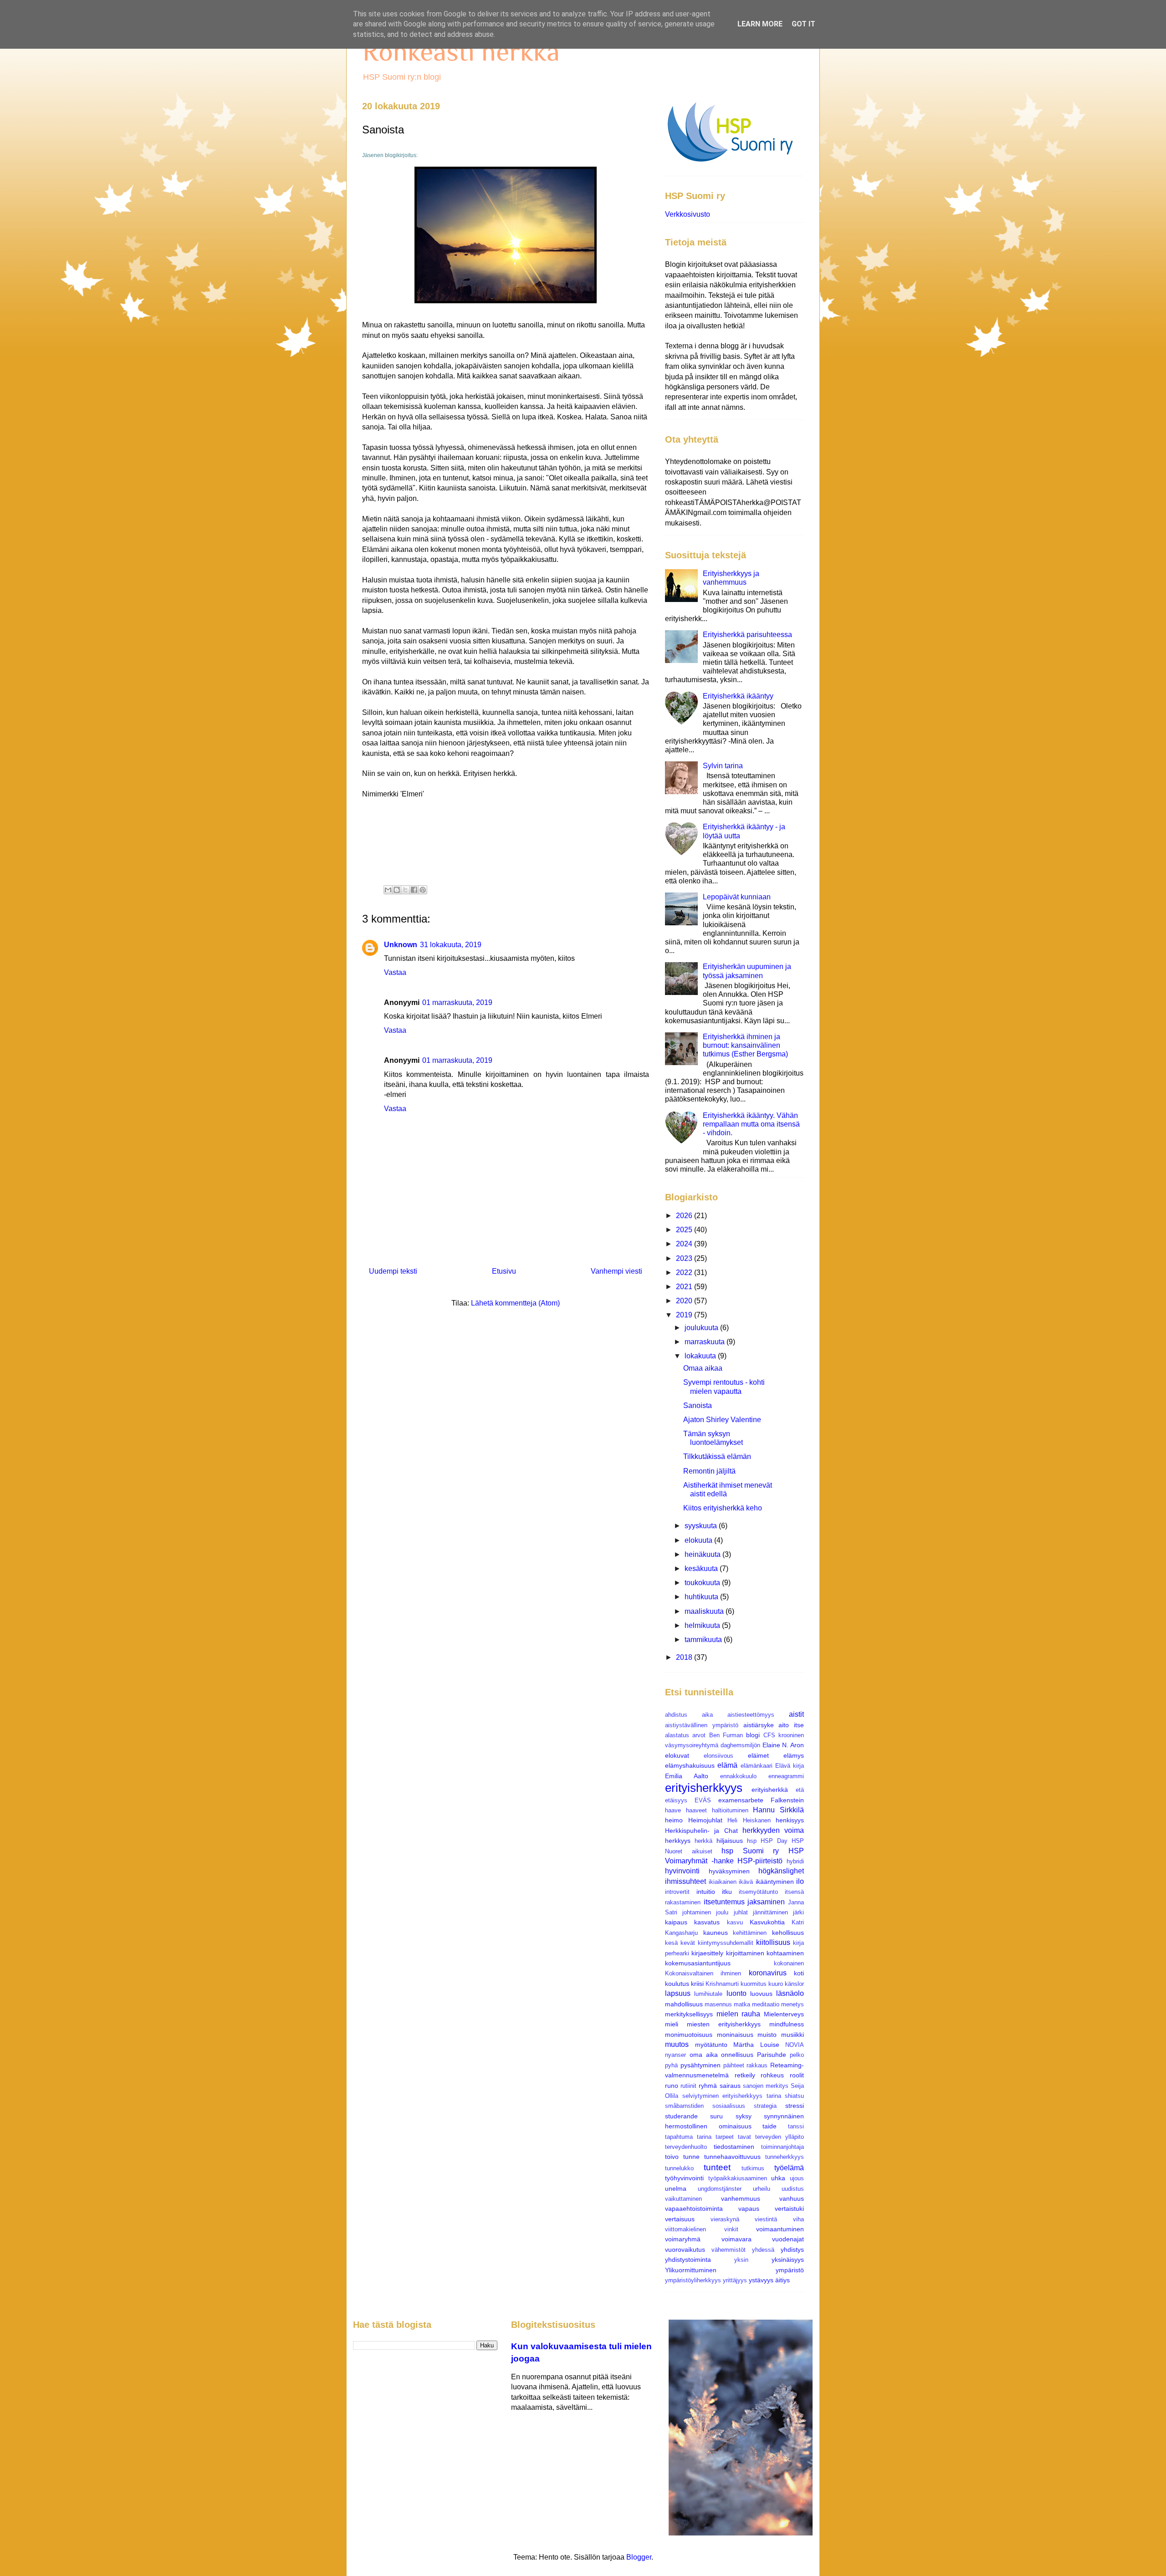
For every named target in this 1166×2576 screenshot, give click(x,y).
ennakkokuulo (738, 1776)
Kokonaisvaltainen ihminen (703, 1973)
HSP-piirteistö (760, 1861)
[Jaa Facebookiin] (414, 890)
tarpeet (725, 2137)
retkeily (745, 2075)
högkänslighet (781, 1871)
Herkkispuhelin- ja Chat (701, 1831)
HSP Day (774, 1841)
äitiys (782, 2280)
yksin (741, 2260)
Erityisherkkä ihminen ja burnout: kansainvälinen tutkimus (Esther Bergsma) (745, 1045)
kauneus (716, 1933)
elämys (794, 1755)
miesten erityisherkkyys (724, 2024)
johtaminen (697, 1912)
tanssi (796, 2126)
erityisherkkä (770, 1790)
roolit (797, 2075)
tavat (744, 2137)
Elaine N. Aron (783, 1745)
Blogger (639, 2557)
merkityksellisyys (689, 2014)
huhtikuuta (702, 1597)
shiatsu (794, 2096)
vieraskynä (725, 2219)
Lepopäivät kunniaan (737, 897)
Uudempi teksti (393, 1271)
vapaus (749, 2209)
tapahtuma (679, 2137)
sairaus (730, 2086)
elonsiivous (719, 1756)
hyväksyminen (729, 1871)
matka (742, 2004)
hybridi (795, 1861)
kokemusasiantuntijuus (698, 1963)
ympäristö (790, 2270)
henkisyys (790, 1820)
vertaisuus (680, 2219)
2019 (685, 1315)
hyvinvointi (682, 1871)
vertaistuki (789, 2209)
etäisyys (676, 1800)
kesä (671, 1943)
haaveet (696, 1810)
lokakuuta (701, 1356)
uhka (778, 2178)
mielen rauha (739, 2014)
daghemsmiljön (740, 1745)
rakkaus (757, 2065)
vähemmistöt (729, 2250)
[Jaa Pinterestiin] (423, 890)
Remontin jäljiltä (709, 1471)
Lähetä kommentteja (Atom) (515, 1303)
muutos (677, 2044)
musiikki (793, 2035)
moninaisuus (735, 2035)
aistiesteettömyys (751, 1715)
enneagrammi (786, 1776)
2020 (685, 1301)
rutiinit (688, 2086)
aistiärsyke (759, 1725)
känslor (794, 1984)
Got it (803, 24)
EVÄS (703, 1800)
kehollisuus (788, 1933)
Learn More (760, 24)
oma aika (704, 2055)
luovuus (761, 1994)
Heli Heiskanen (749, 1820)
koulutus (677, 1984)
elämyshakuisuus (690, 1765)
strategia (765, 2106)
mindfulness (787, 2024)
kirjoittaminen (745, 1953)
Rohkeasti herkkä (461, 51)
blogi (753, 1735)
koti (799, 1973)
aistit (796, 1714)
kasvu (735, 1922)
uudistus (793, 2189)
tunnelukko (679, 2168)
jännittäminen (770, 1912)
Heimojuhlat (705, 1820)
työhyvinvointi (684, 2178)
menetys (793, 2004)
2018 (685, 1657)
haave (673, 1810)
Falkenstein (787, 1800)
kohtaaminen (785, 1953)
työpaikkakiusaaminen (738, 2178)
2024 (685, 1244)
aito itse (791, 1725)
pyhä (671, 2065)
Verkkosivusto (688, 214)
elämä (727, 1765)
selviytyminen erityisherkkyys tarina (732, 2096)
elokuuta (699, 1540)
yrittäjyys (735, 2280)
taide (770, 2126)
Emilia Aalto (687, 1776)
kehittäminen (750, 1933)
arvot (699, 1735)
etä (800, 1790)
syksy (744, 2116)
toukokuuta (703, 1583)
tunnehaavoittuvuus (732, 2157)
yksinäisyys (788, 2260)
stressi (795, 2106)
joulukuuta (702, 1328)
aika (707, 1715)
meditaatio (766, 2004)
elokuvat (677, 1755)
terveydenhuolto (686, 2147)
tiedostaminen (734, 2147)
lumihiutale (708, 1994)
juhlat (741, 1912)
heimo (674, 1820)
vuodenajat (788, 2239)
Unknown (401, 945)
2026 (685, 1216)
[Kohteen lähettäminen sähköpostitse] (388, 890)
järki (798, 1912)
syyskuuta (702, 1526)
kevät (688, 1943)
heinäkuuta (703, 1554)
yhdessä (763, 2250)
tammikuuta (704, 1640)
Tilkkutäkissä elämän (717, 1456)
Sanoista (698, 1405)
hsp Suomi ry (750, 1851)
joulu (722, 1912)
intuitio (706, 1892)
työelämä (789, 2168)
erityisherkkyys (704, 1788)
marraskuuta (706, 1342)
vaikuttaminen (683, 2199)
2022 (685, 1273)
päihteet (734, 2065)
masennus (718, 2004)
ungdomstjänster (720, 2189)
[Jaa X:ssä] (405, 890)
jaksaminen (766, 1902)
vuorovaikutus (685, 2250)
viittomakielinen (685, 2229)
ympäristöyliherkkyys (693, 2280)
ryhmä (708, 2086)
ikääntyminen (775, 1882)
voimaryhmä (683, 2239)
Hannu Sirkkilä (778, 1810)
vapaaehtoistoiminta (694, 2209)
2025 (685, 1230)
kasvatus (707, 1922)
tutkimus (753, 2168)
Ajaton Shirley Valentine (722, 1420)
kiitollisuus (773, 1942)
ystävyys (761, 2280)
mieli (672, 2024)
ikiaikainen (723, 1882)
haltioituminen (730, 1810)
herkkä (703, 1841)
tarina (704, 2137)
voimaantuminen (780, 2229)
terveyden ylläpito (780, 2137)
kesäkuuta (702, 1569)
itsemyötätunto (758, 1892)
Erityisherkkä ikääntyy (738, 696)
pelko (797, 2055)
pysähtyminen (701, 2065)
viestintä (766, 2219)
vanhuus (792, 2199)
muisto (767, 2035)
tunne (691, 2157)
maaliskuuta (705, 1611)
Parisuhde (772, 2055)
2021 (685, 1287)
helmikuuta (703, 1625)
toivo (672, 2157)
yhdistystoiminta (688, 2260)
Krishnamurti (722, 1984)
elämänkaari (757, 1766)
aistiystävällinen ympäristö (702, 1725)
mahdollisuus (684, 2004)
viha (798, 2219)
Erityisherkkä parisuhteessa (747, 635)
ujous (797, 2178)
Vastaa (395, 972)
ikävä (746, 1882)
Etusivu (504, 1271)
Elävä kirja (790, 1766)
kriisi (697, 1984)
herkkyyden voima (773, 1830)
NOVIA (795, 2045)
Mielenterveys (784, 2014)
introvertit (677, 1892)
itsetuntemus (724, 1902)
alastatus (677, 1735)
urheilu (762, 2189)
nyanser (675, 2055)
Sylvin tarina (723, 766)
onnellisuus (737, 2055)
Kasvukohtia (767, 1922)
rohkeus (772, 2075)
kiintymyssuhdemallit (726, 1943)
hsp (752, 1841)
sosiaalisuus (729, 2106)
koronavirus (768, 1973)
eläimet (758, 1755)
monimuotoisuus (689, 2035)
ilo (800, 1881)
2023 (685, 1258)
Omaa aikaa (703, 1368)
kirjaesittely (707, 1953)
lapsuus (678, 1993)
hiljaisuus (730, 1841)
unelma (676, 2188)
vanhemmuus (741, 2199)
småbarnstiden (684, 2106)
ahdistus (676, 1715)
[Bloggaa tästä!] (397, 890)
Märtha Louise (756, 2045)
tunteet (717, 2167)
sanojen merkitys (766, 2086)
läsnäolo (790, 1993)
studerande (681, 2116)
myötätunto (711, 2045)
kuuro (776, 1984)
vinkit (731, 2229)
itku (727, 1892)
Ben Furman (726, 1735)
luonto (736, 1993)
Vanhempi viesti (616, 1271)
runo (672, 2086)
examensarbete (741, 1800)
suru (716, 2116)
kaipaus (676, 1922)
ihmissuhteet (685, 1881)
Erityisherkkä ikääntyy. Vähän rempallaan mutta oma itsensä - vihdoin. (751, 1124)
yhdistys (792, 2250)
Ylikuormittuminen (691, 2270)
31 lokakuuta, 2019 (451, 945)
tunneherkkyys (785, 2157)
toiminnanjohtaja (782, 2147)
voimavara (736, 2239)
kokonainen (789, 1963)
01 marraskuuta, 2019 (457, 1002)
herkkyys (678, 1841)
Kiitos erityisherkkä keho (723, 1508)
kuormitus (754, 1984)
